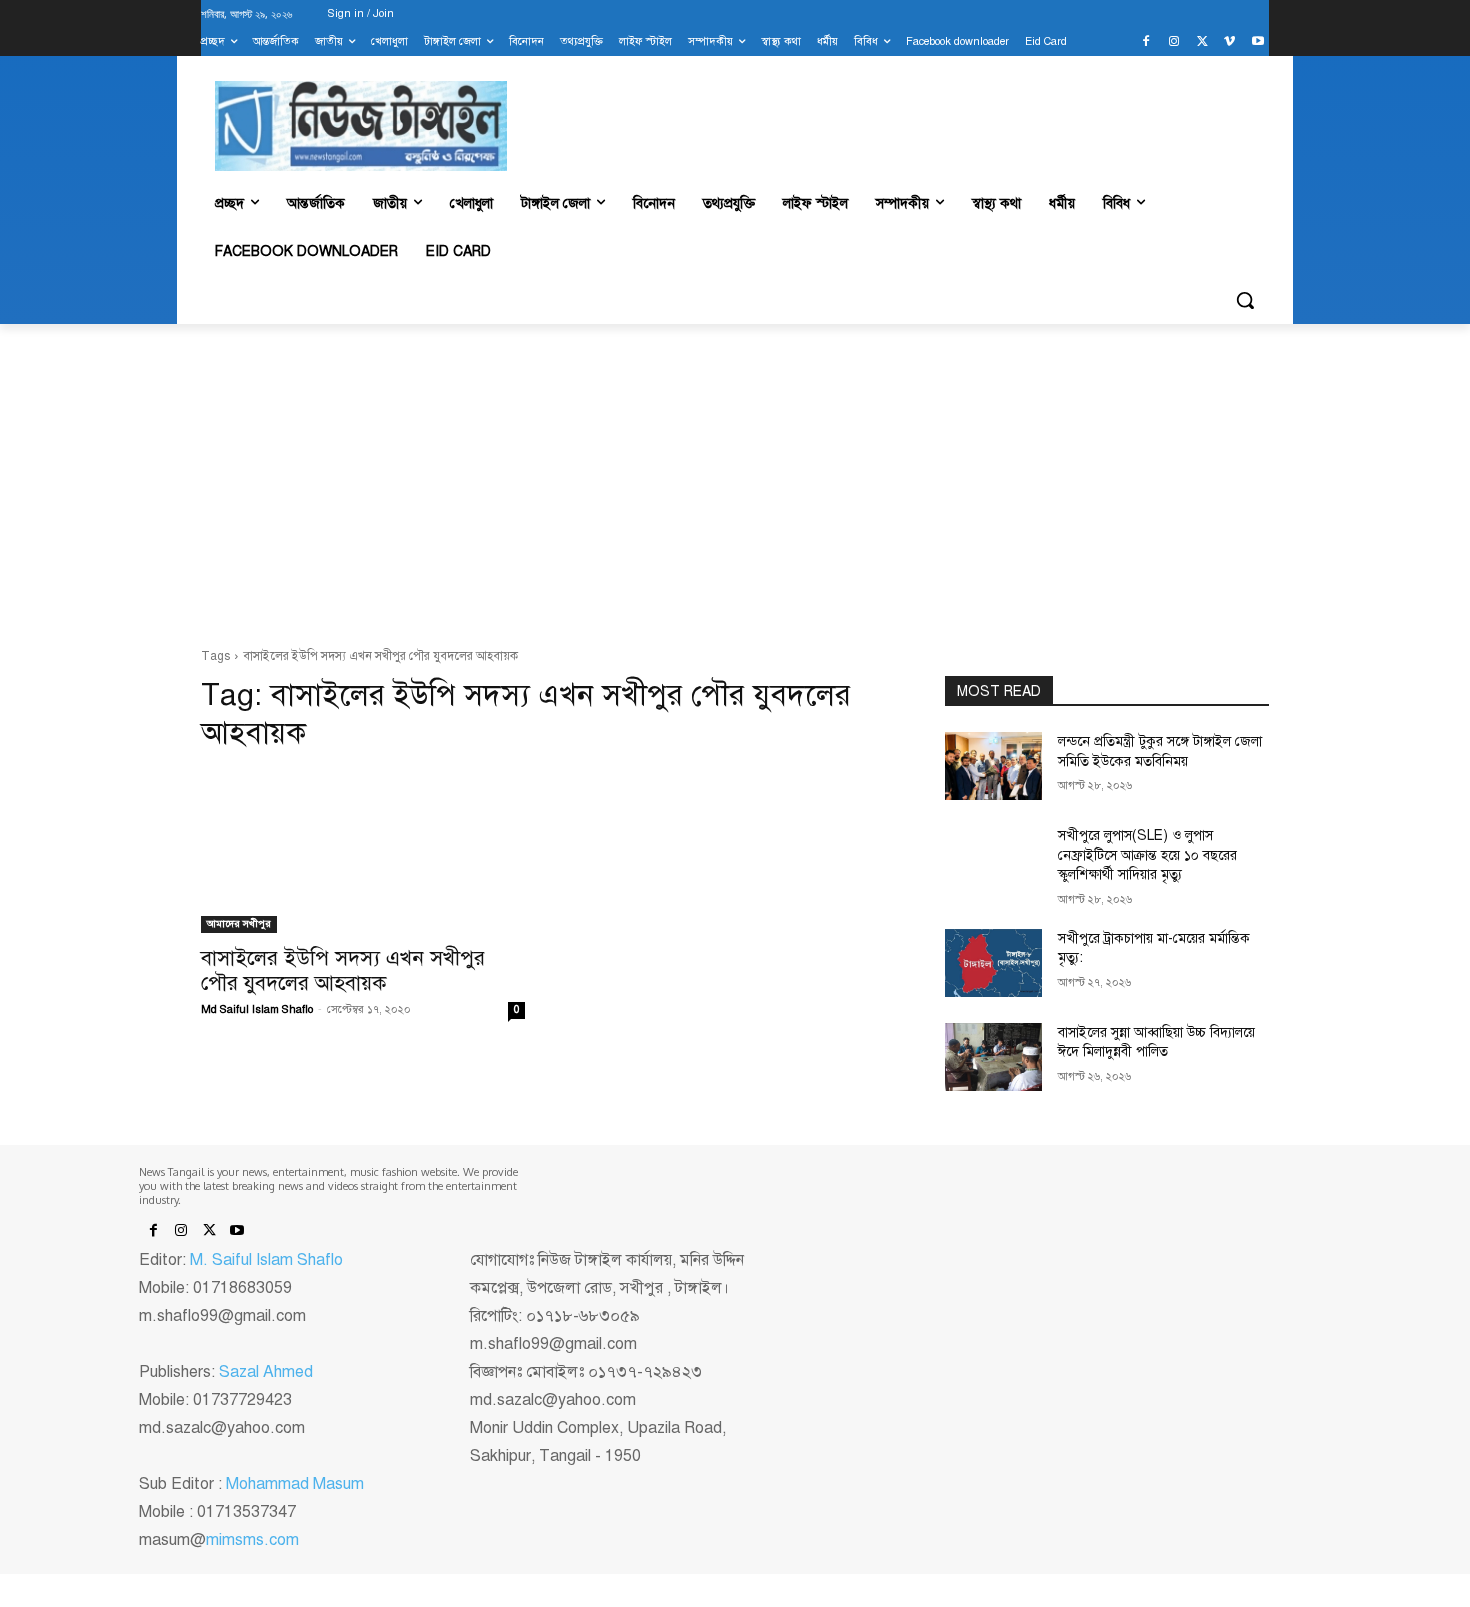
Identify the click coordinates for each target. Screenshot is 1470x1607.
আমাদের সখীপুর (239, 923)
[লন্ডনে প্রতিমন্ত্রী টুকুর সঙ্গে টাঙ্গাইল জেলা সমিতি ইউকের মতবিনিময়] (993, 766)
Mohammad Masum (295, 1484)
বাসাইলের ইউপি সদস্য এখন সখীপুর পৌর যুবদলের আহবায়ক (343, 970)
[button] (1245, 300)
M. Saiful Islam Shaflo (266, 1260)
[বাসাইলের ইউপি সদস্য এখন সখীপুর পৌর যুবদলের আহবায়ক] (363, 852)
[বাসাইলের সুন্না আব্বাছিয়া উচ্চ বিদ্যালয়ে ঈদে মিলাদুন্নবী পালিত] (993, 1057)
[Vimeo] (1229, 42)
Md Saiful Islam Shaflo (257, 1009)
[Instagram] (1174, 42)
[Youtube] (1257, 42)
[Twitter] (1202, 42)
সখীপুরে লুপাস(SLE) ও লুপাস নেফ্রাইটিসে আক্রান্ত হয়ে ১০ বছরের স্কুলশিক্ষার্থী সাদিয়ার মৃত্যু (1147, 855)
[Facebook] (1146, 42)
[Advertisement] (735, 486)
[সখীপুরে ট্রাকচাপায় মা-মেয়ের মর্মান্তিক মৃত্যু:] (993, 963)
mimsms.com (252, 1540)
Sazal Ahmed (266, 1372)
